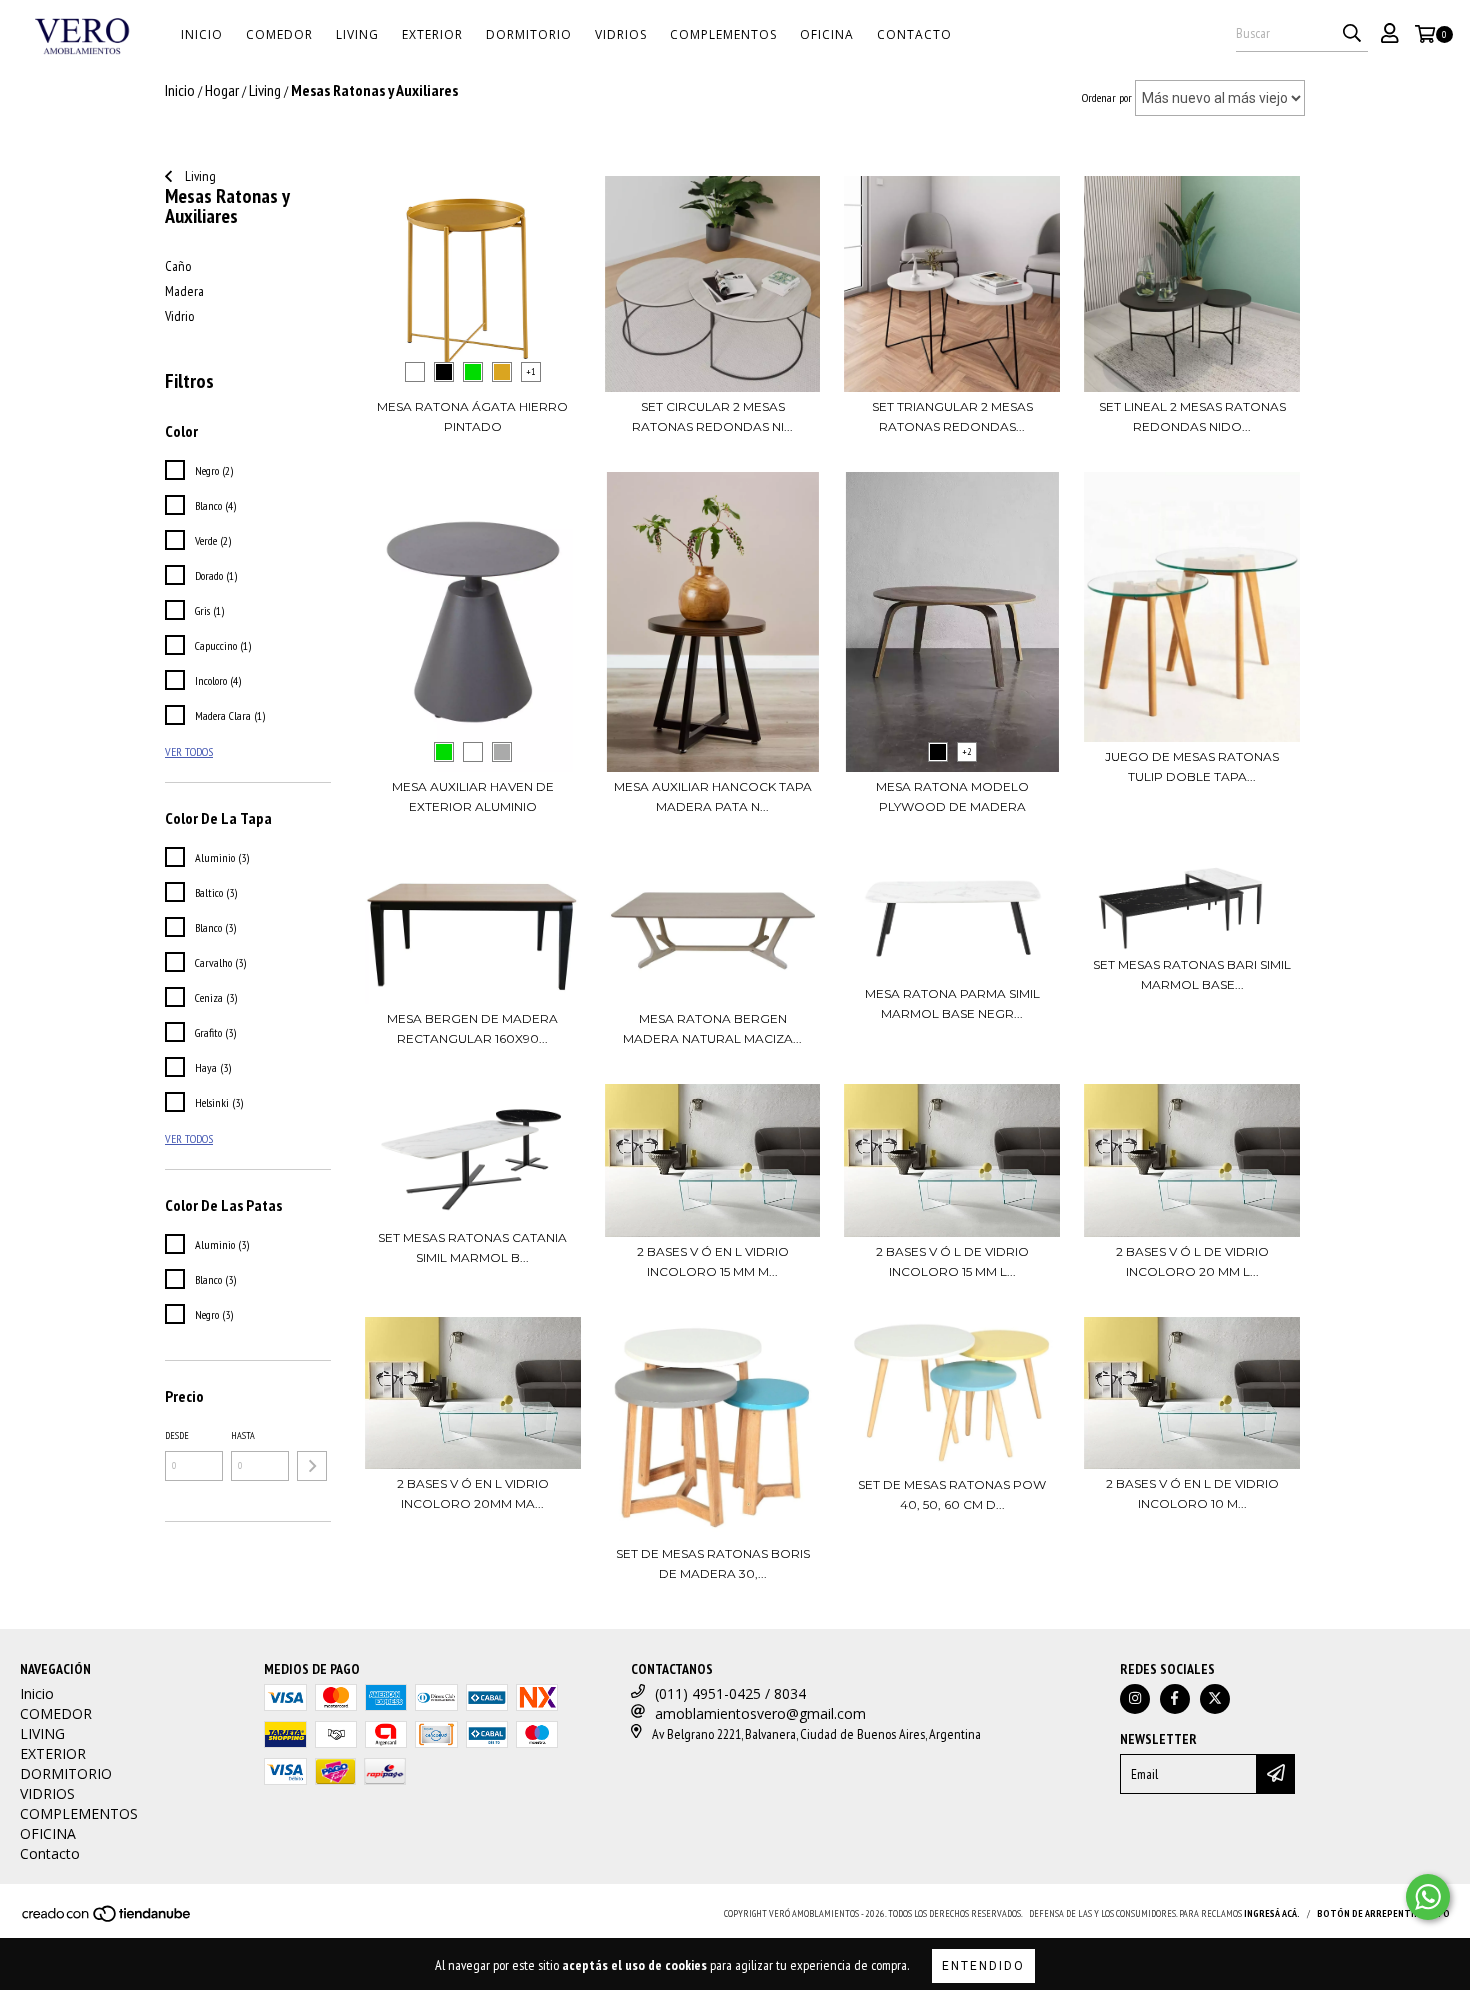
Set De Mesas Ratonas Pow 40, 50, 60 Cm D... (952, 1494)
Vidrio (179, 316)
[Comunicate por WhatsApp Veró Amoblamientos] (1428, 1897)
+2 (967, 751)
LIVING (357, 34)
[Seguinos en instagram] (1135, 1699)
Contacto (914, 34)
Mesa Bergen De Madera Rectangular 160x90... (472, 1028)
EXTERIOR (432, 34)
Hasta (243, 1435)
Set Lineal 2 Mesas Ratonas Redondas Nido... (1192, 416)
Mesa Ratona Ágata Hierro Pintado (472, 416)
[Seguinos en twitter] (1215, 1699)
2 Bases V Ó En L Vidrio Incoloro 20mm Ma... (473, 1493)
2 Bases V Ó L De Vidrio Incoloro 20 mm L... (1192, 1261)
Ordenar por (1107, 97)
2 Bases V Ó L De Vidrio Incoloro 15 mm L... (952, 1261)
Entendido (983, 1966)
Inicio (202, 34)
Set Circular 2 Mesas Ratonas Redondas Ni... (712, 416)
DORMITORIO (529, 34)
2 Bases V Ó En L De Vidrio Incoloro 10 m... (1192, 1493)
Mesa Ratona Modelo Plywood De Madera (952, 796)
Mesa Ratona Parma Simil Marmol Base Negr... (952, 1003)
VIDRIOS (621, 34)
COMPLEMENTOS (723, 34)
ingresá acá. (1272, 1913)
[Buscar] (1352, 34)
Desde (177, 1435)
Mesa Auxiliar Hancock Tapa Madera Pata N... (713, 796)
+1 (531, 371)
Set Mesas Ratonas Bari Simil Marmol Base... (1192, 974)
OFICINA (827, 34)
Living (199, 176)
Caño (178, 266)
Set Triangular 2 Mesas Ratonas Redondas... (952, 416)
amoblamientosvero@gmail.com (760, 1713)
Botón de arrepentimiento (1383, 1913)
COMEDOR (279, 34)
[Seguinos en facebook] (1175, 1699)
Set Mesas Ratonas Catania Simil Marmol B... (472, 1247)
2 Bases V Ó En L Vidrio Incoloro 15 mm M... (713, 1261)
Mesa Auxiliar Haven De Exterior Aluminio (473, 796)
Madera (184, 291)
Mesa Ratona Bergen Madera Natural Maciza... (712, 1028)
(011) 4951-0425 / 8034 (730, 1693)
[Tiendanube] (107, 1919)
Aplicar (312, 1466)
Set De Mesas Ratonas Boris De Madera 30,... (713, 1563)
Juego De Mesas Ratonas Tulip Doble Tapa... (1192, 766)
